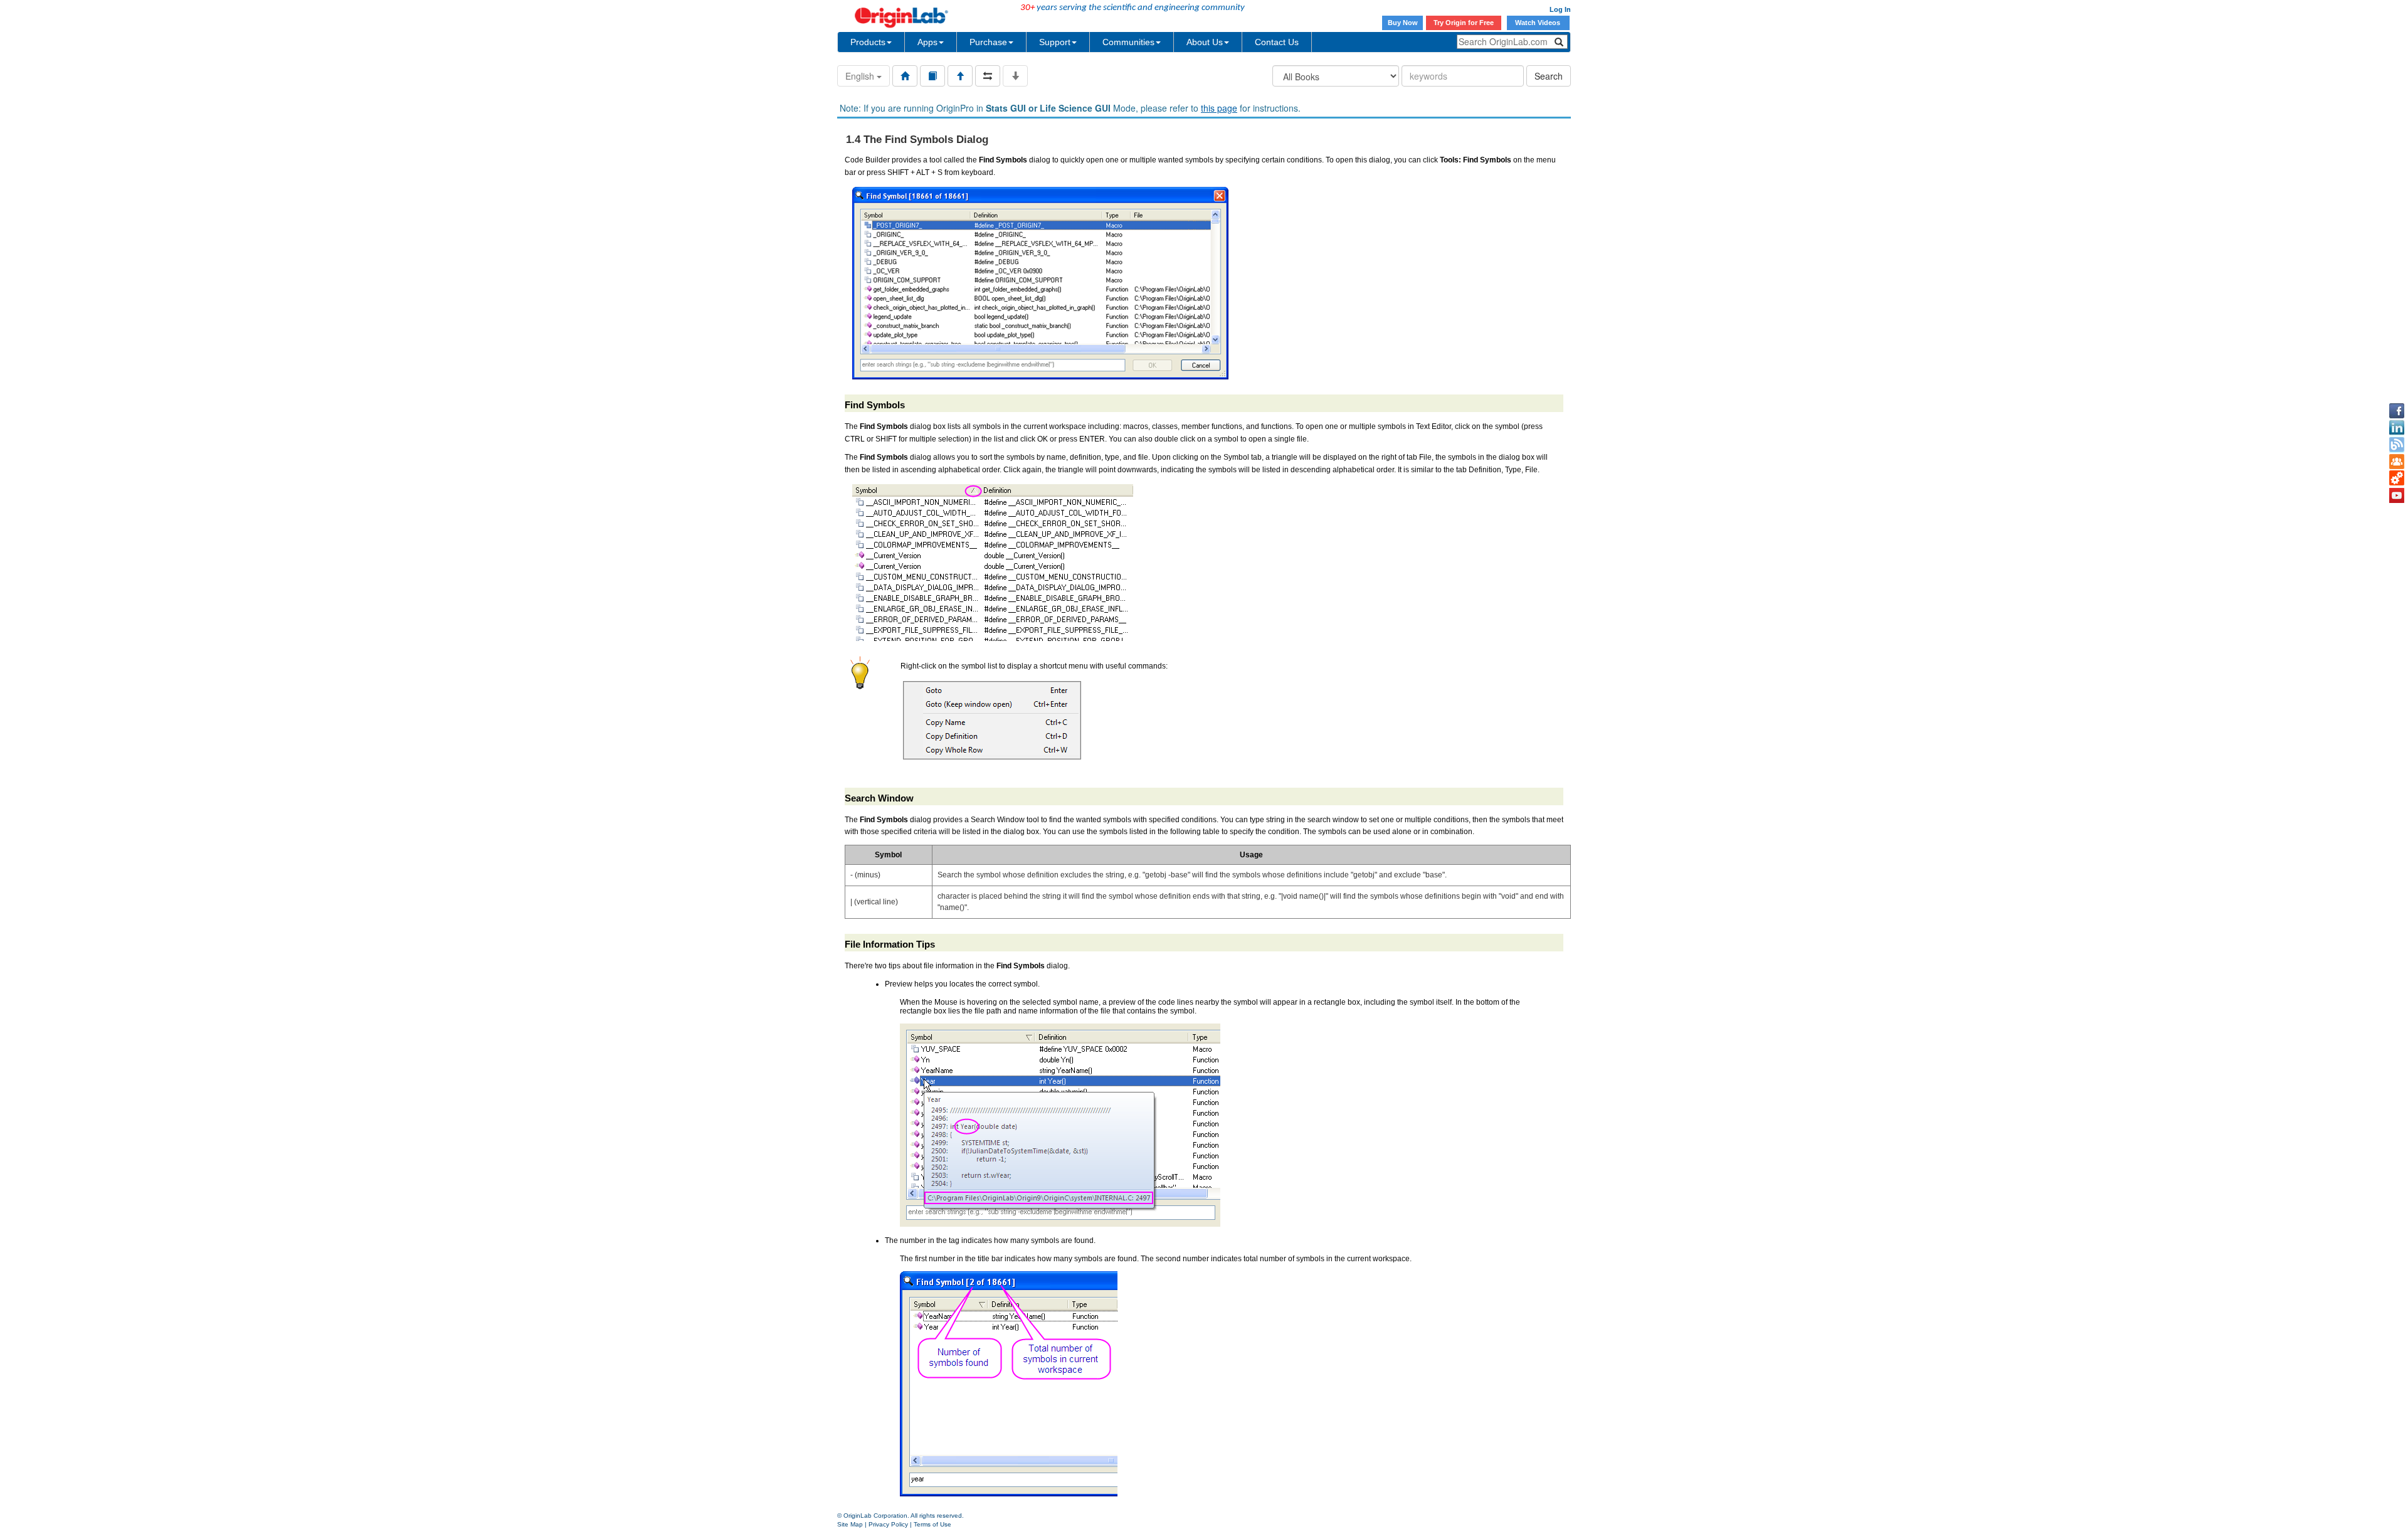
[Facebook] (2397, 411)
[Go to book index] (932, 76)
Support (1055, 42)
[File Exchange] (2397, 479)
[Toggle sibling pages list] (988, 76)
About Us (1205, 42)
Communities (1128, 42)
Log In (1560, 9)
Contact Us (1277, 42)
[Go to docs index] (905, 76)
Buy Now (1403, 23)
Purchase (988, 42)
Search (1549, 76)
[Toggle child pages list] (1015, 76)
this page (1219, 108)
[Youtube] (2397, 495)
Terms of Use (932, 1524)
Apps (927, 42)
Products (868, 42)
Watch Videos (1539, 23)
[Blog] (2397, 445)
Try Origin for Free (1464, 23)
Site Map (850, 1524)
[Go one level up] (960, 76)
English (861, 76)
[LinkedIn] (2397, 428)
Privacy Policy (888, 1524)
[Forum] (2397, 462)
